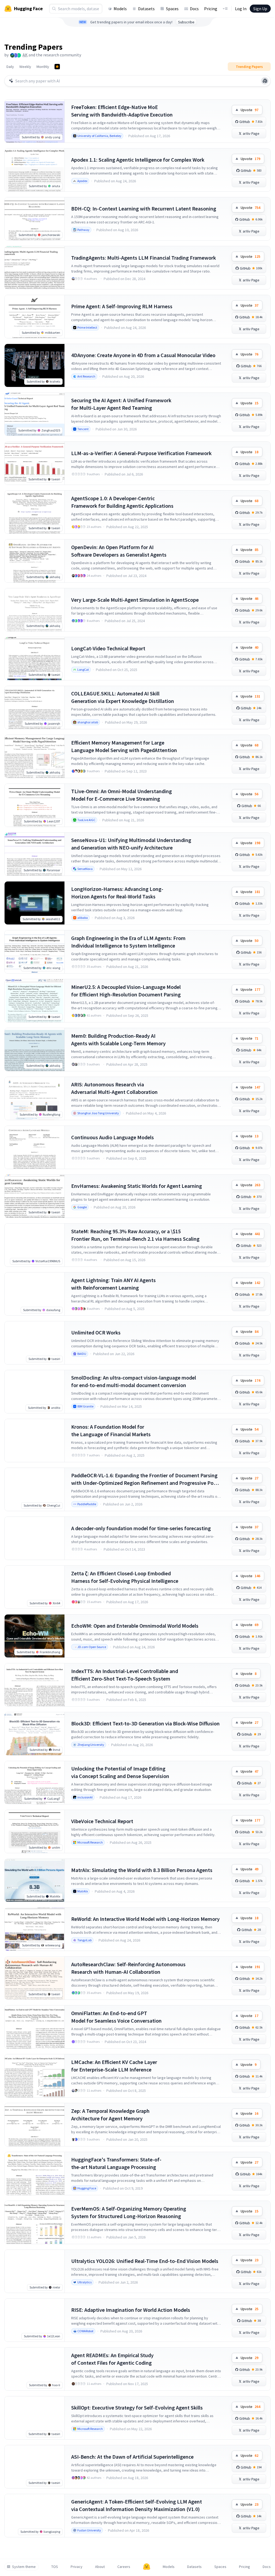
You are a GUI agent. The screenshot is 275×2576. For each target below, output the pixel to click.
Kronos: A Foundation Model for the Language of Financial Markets (111, 1430)
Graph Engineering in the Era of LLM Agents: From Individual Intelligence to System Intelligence (128, 942)
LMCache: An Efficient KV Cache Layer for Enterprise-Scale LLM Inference (114, 2066)
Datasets (146, 9)
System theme (24, 2567)
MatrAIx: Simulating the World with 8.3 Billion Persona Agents (142, 1870)
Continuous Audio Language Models (113, 1137)
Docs (194, 9)
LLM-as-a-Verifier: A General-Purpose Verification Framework (141, 453)
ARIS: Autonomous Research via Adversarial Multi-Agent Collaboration (114, 1088)
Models (120, 9)
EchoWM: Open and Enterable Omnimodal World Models (135, 1626)
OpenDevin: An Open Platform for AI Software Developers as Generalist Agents (119, 551)
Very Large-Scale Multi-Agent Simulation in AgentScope (135, 600)
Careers (124, 2567)
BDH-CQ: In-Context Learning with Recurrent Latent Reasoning (144, 208)
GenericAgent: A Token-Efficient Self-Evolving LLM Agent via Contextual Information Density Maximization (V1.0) (137, 2505)
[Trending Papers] (57, 67)
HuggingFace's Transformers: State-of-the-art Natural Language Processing (116, 2163)
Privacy (77, 2567)
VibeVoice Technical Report (102, 1821)
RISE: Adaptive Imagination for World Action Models (131, 2310)
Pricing (211, 9)
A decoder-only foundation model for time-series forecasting (141, 1528)
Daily (10, 67)
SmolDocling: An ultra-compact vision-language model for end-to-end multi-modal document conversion (134, 1381)
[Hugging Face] (147, 2567)
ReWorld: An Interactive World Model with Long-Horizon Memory (145, 1919)
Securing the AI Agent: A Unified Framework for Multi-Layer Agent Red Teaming (121, 404)
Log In (241, 9)
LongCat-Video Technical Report (108, 648)
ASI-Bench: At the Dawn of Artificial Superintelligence (132, 2457)
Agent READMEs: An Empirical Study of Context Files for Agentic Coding (112, 2359)
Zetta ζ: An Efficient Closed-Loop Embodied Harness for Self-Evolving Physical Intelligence (125, 1577)
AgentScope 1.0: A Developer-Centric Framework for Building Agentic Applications (122, 502)
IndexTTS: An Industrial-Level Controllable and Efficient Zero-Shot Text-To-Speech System (125, 1675)
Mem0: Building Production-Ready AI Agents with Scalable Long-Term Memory (118, 1040)
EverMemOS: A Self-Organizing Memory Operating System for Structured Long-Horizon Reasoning (129, 2212)
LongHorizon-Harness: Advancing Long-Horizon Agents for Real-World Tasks (117, 893)
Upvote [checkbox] (249, 110)
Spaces (172, 9)
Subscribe (186, 22)
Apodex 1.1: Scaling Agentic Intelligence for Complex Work (138, 160)
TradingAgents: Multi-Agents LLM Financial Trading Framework (144, 258)
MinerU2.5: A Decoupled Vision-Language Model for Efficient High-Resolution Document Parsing (126, 991)
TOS (55, 2567)
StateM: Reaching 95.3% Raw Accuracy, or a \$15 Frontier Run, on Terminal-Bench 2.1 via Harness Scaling (135, 1235)
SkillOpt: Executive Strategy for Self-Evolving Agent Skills (137, 2408)
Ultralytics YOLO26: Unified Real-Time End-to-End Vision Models (145, 2261)
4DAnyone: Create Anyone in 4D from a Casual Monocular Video (143, 355)
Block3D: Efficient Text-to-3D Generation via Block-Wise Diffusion (145, 1723)
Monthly (43, 67)
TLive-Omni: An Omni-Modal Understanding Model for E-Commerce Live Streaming (122, 795)
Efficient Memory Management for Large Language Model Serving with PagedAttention (124, 746)
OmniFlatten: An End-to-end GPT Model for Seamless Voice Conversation (116, 2017)
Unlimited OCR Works (96, 1332)
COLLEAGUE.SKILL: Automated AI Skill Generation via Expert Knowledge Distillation (123, 697)
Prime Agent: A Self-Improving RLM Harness (122, 306)
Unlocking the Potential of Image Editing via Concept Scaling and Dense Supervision (120, 1772)
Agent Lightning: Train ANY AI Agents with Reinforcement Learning (113, 1284)
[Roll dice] (265, 81)
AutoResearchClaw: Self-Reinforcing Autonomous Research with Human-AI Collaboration (128, 1968)
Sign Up (260, 9)
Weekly (25, 67)
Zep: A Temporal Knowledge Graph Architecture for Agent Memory (110, 2115)
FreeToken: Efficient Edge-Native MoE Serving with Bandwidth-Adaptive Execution (122, 111)
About (100, 2567)
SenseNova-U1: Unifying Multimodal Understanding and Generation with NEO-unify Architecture (131, 844)
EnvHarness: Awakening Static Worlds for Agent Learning (137, 1186)
